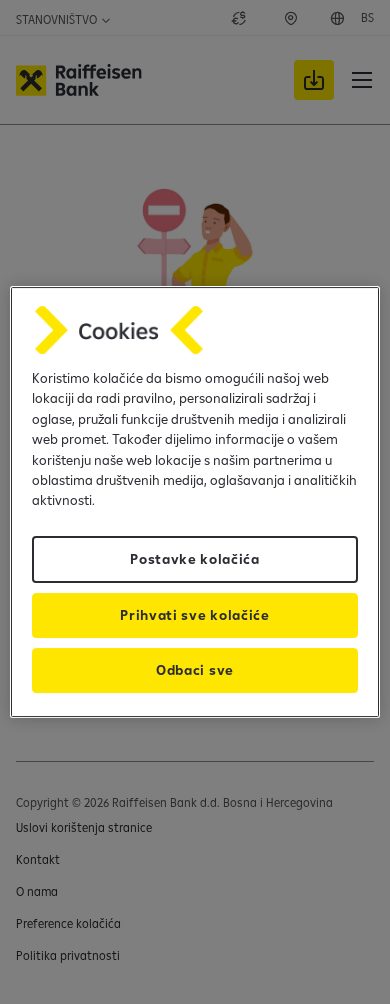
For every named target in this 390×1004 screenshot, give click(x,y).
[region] (195, 502)
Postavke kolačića (195, 559)
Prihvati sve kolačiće (194, 615)
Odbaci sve (195, 670)
